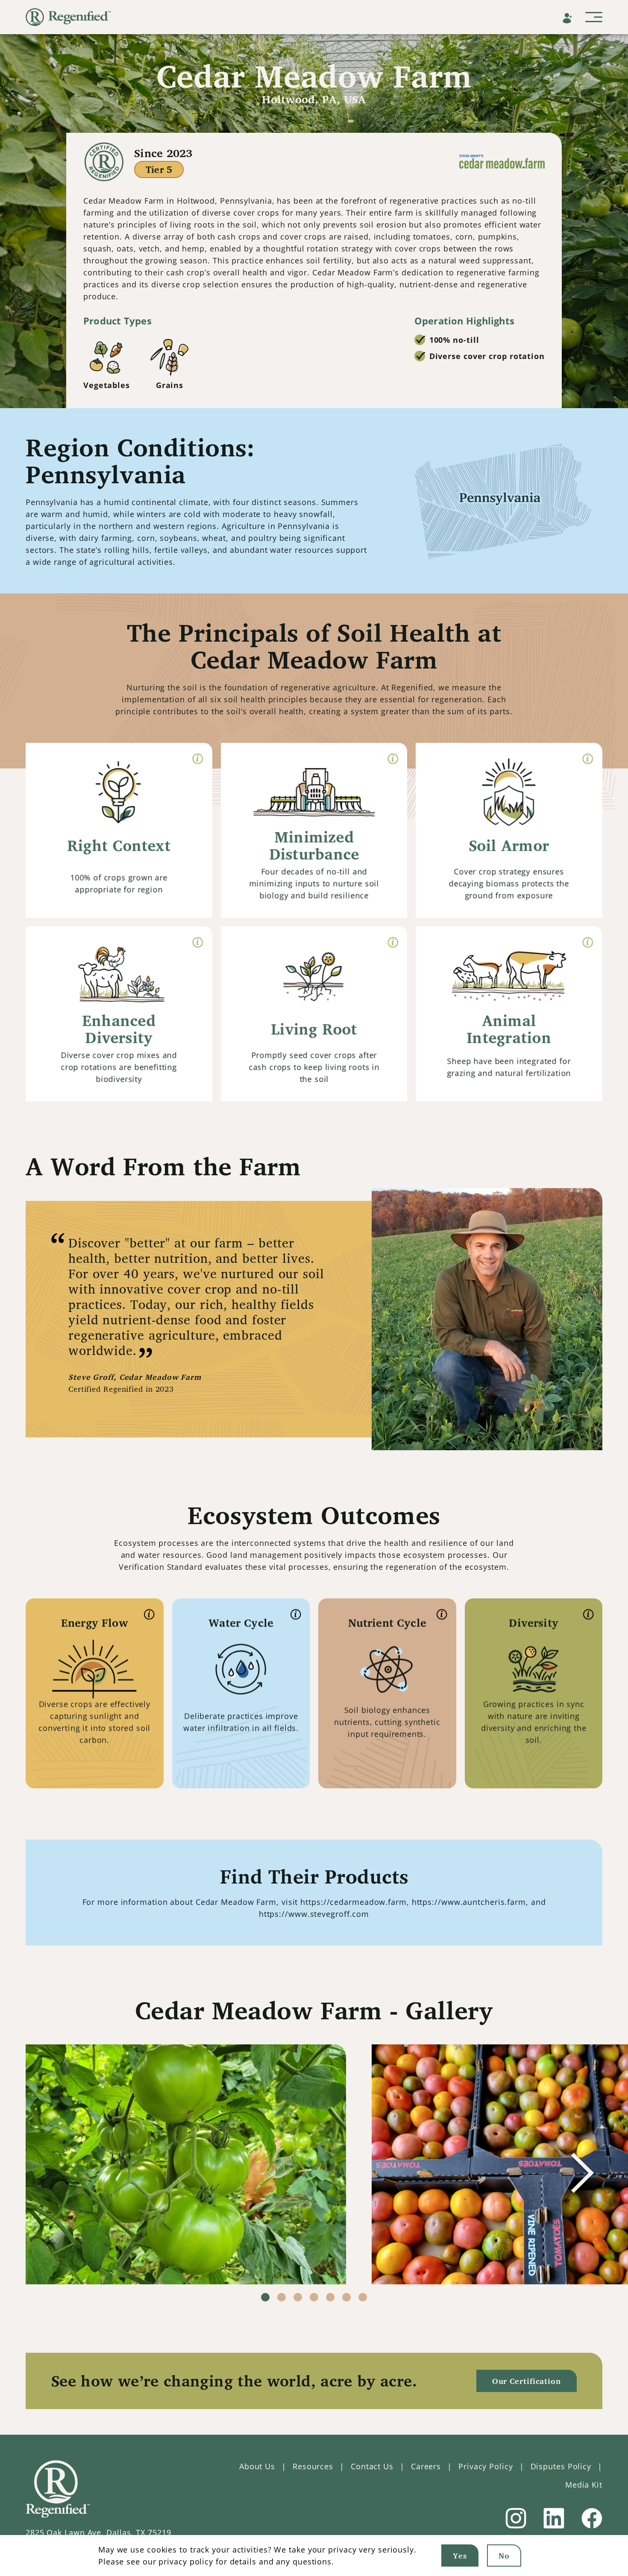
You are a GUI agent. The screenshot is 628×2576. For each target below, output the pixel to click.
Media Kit (584, 2485)
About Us (257, 2466)
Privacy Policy (486, 2466)
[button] (582, 2173)
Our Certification (527, 2381)
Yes (460, 2556)
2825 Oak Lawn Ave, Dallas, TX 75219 (98, 2532)
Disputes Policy (561, 2466)
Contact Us (372, 2466)
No (504, 2556)
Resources (313, 2466)
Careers (426, 2466)
